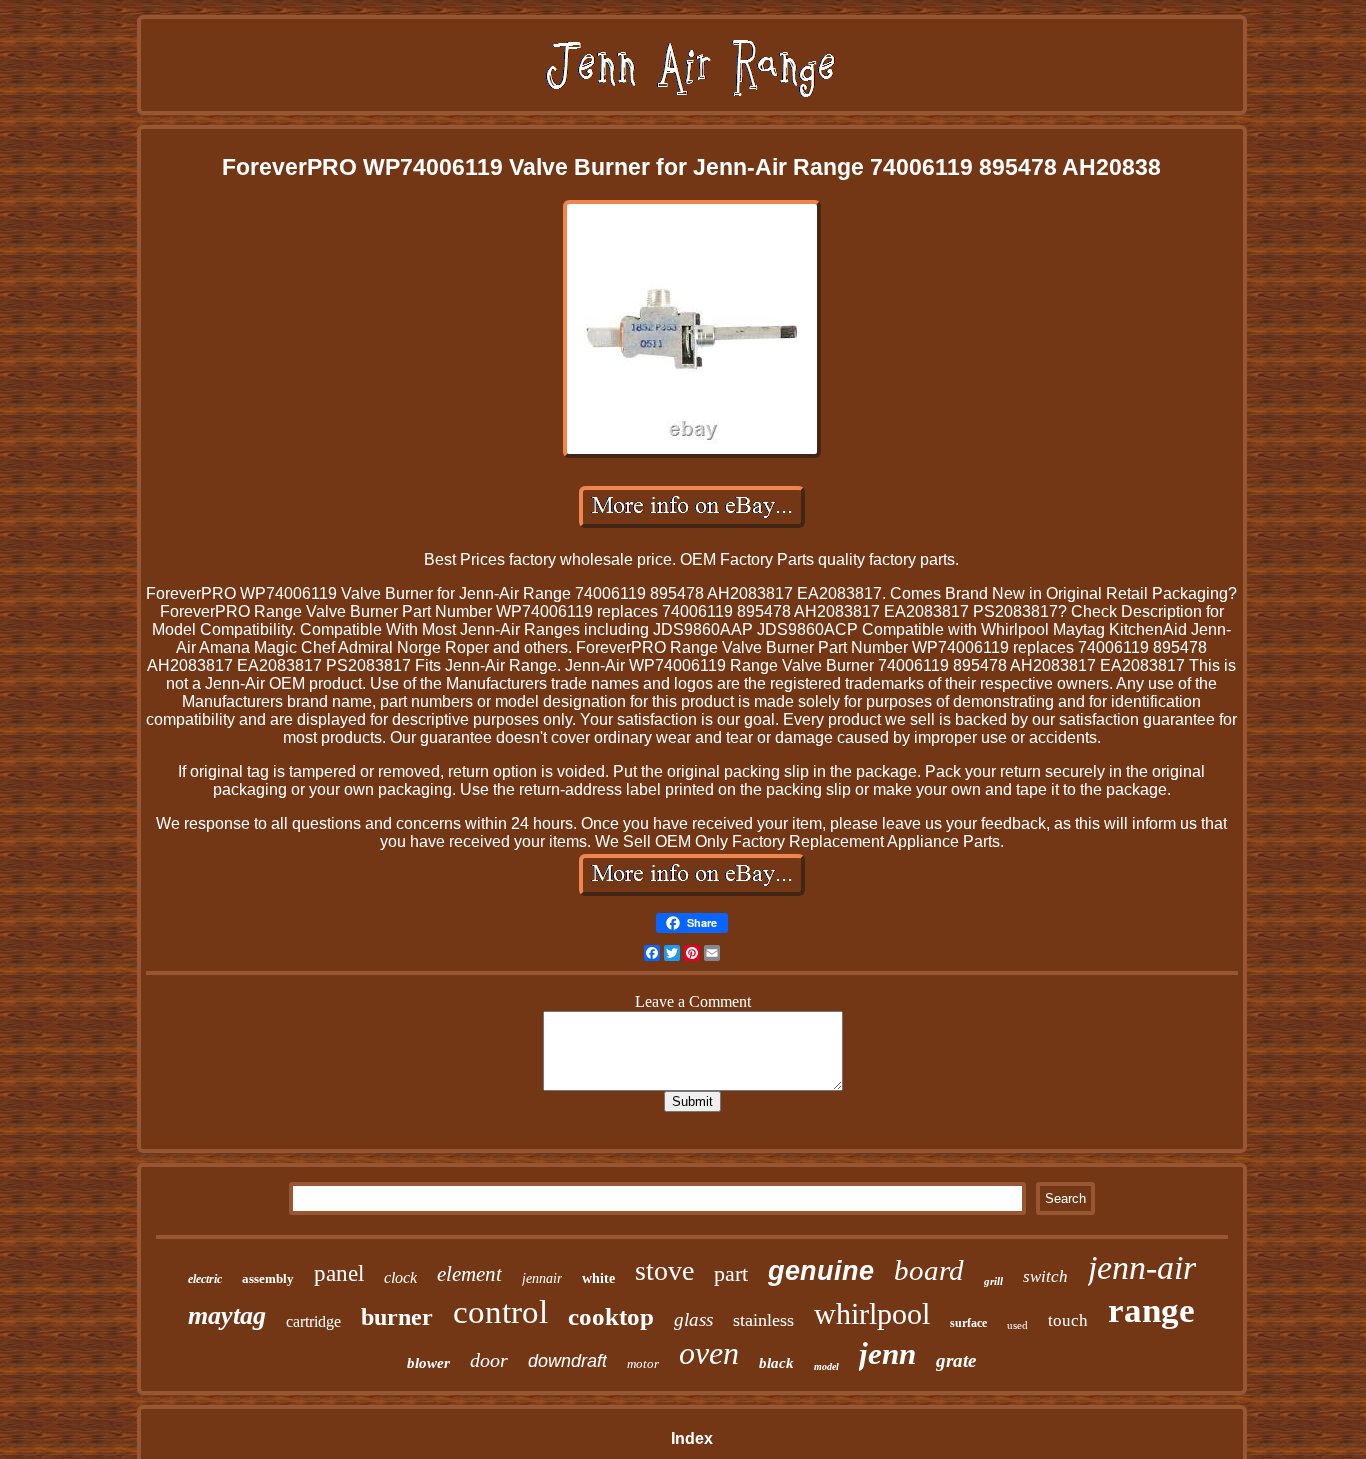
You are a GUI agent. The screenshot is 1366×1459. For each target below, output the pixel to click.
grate (956, 1360)
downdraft (567, 1361)
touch (1068, 1320)
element (469, 1274)
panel (339, 1273)
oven (709, 1353)
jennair (542, 1278)
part (731, 1273)
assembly (268, 1278)
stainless (763, 1320)
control (500, 1312)
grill (993, 1281)
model (826, 1366)
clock (400, 1277)
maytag (227, 1315)
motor (643, 1363)
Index (692, 1438)
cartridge (313, 1321)
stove (664, 1270)
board (929, 1270)
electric (205, 1279)
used (1017, 1325)
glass (693, 1319)
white (598, 1278)
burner (397, 1317)
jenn (887, 1353)
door (489, 1360)
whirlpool (872, 1313)
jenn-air (1142, 1267)
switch (1045, 1276)
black (776, 1363)
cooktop (611, 1316)
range (1151, 1310)
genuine (821, 1271)
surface (968, 1323)
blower (428, 1363)
